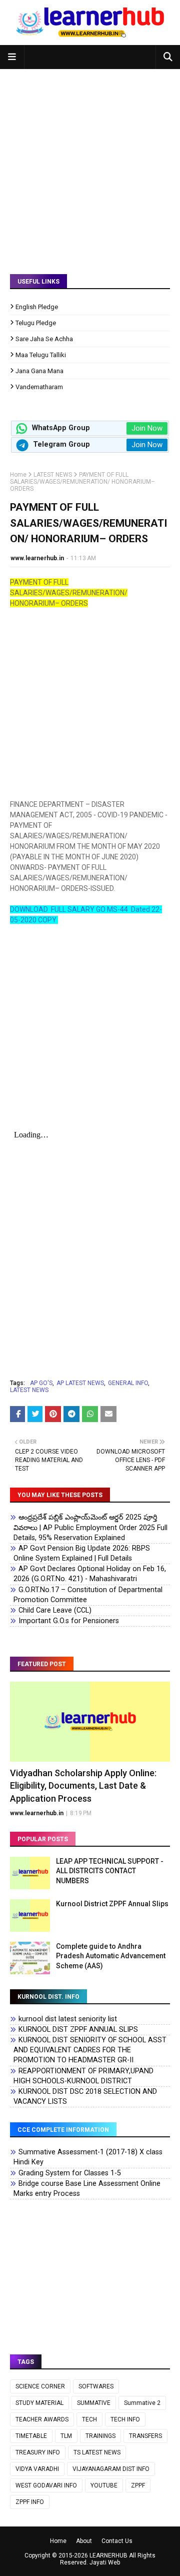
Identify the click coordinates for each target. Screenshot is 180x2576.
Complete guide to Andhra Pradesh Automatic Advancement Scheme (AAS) (111, 1956)
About (84, 2541)
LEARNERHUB (108, 2555)
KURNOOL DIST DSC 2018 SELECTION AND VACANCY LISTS (85, 2097)
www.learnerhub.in (37, 558)
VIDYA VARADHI (37, 2469)
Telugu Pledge (36, 323)
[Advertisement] (90, 164)
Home (18, 475)
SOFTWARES (96, 2386)
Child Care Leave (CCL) (55, 1610)
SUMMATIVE (94, 2403)
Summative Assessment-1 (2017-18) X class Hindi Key (88, 2157)
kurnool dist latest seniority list (68, 2019)
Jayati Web (105, 2562)
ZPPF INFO (30, 2502)
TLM (66, 2436)
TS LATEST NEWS (97, 2452)
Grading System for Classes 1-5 (70, 2173)
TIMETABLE (31, 2436)
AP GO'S (41, 1383)
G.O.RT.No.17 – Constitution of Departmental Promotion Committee (88, 1595)
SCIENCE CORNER (40, 2386)
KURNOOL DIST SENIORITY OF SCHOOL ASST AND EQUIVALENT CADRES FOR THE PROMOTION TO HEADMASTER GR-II (90, 2050)
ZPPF (138, 2485)
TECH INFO (125, 2419)
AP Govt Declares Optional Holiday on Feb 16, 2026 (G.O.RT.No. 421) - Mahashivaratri (90, 1574)
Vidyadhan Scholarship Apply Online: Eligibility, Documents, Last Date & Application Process (83, 1785)
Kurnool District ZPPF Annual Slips (112, 1904)
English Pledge (37, 307)
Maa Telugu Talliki (41, 355)
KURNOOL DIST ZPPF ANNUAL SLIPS (78, 2030)
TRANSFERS (145, 2436)
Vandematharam (39, 387)
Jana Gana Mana (39, 371)
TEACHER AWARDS (42, 2419)
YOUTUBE (104, 2485)
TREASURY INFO (38, 2452)
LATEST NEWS (53, 475)
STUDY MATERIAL (39, 2403)
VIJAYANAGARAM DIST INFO (111, 2469)
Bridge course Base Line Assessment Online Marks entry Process (87, 2189)
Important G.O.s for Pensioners (69, 1621)
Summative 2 (142, 2403)
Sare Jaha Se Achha (44, 339)
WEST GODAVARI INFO (46, 2485)
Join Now (147, 428)
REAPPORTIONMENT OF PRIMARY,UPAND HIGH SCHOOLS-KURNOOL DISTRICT (83, 2076)
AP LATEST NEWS (80, 1383)
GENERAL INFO (128, 1383)
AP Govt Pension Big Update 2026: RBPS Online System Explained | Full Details (82, 1553)
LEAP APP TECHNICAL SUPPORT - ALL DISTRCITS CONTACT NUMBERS (110, 1871)
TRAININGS (100, 2436)
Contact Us (117, 2541)
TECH (89, 2419)
